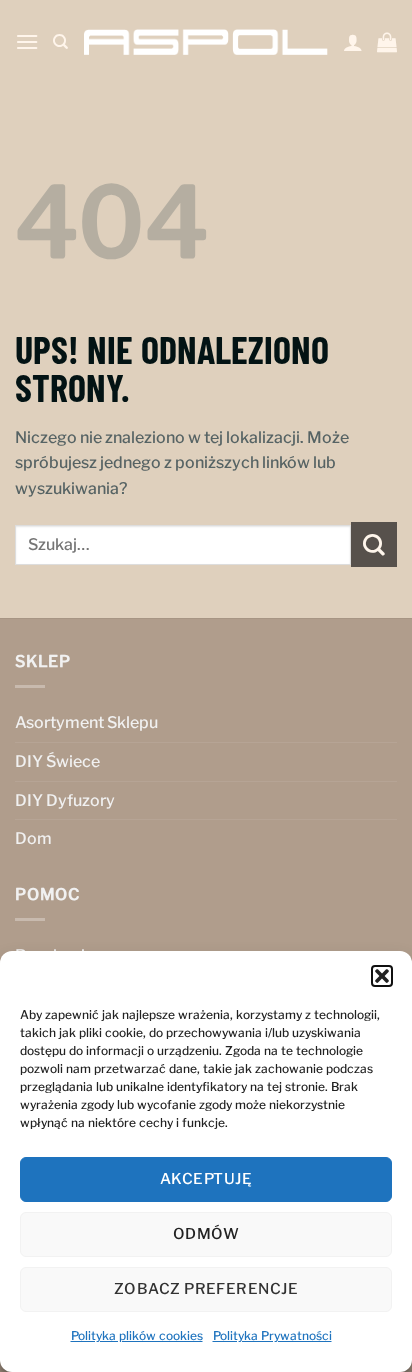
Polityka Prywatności (272, 1335)
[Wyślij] (374, 544)
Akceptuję (206, 1179)
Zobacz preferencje (206, 1289)
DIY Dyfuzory (65, 800)
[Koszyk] (387, 42)
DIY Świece (57, 761)
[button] (382, 976)
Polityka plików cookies (137, 1335)
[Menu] (27, 41)
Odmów (206, 1234)
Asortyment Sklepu (86, 722)
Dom (33, 838)
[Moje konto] (353, 42)
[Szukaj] (60, 42)
